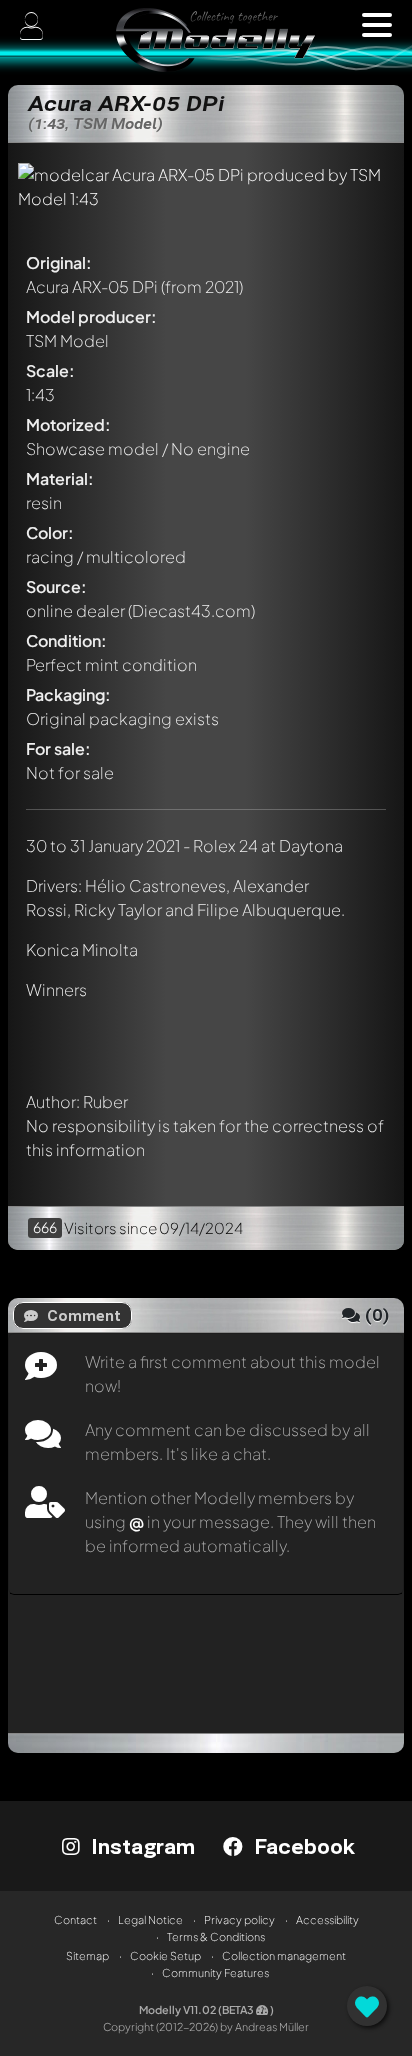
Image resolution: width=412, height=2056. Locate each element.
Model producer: (91, 316)
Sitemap (87, 1955)
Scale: (50, 370)
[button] (377, 25)
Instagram (140, 1846)
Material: (60, 478)
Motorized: (68, 424)
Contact (75, 1919)
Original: (59, 262)
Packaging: (68, 694)
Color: (50, 532)
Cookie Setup (165, 1955)
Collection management (284, 1955)
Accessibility (327, 1919)
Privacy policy (239, 1919)
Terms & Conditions (216, 1936)
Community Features (215, 1972)
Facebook (301, 1846)
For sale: (58, 748)
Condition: (66, 640)
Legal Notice (150, 1919)
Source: (56, 586)
